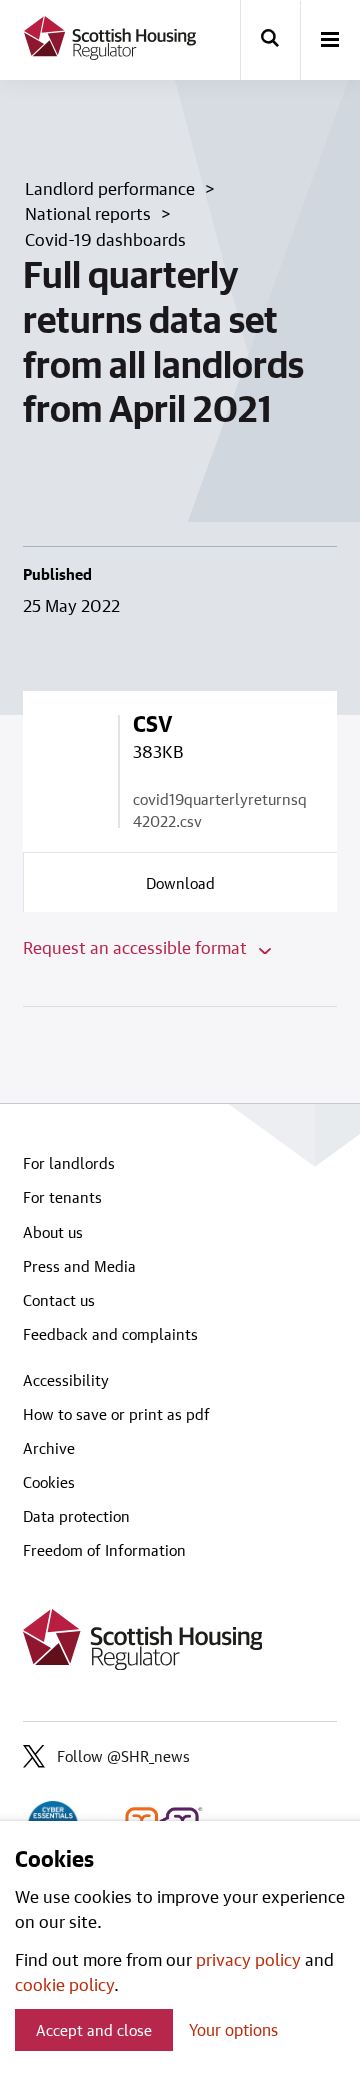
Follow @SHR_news (123, 1756)
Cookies (49, 1482)
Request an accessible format (137, 947)
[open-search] (270, 40)
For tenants (62, 1197)
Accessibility (66, 1380)
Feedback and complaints (110, 1334)
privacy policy (248, 1959)
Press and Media (79, 1266)
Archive (49, 1448)
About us (53, 1232)
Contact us (59, 1300)
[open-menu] (330, 41)
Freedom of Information (104, 1550)
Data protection (76, 1516)
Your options (233, 2029)
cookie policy (64, 1984)
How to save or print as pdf (116, 1414)
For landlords (69, 1163)
